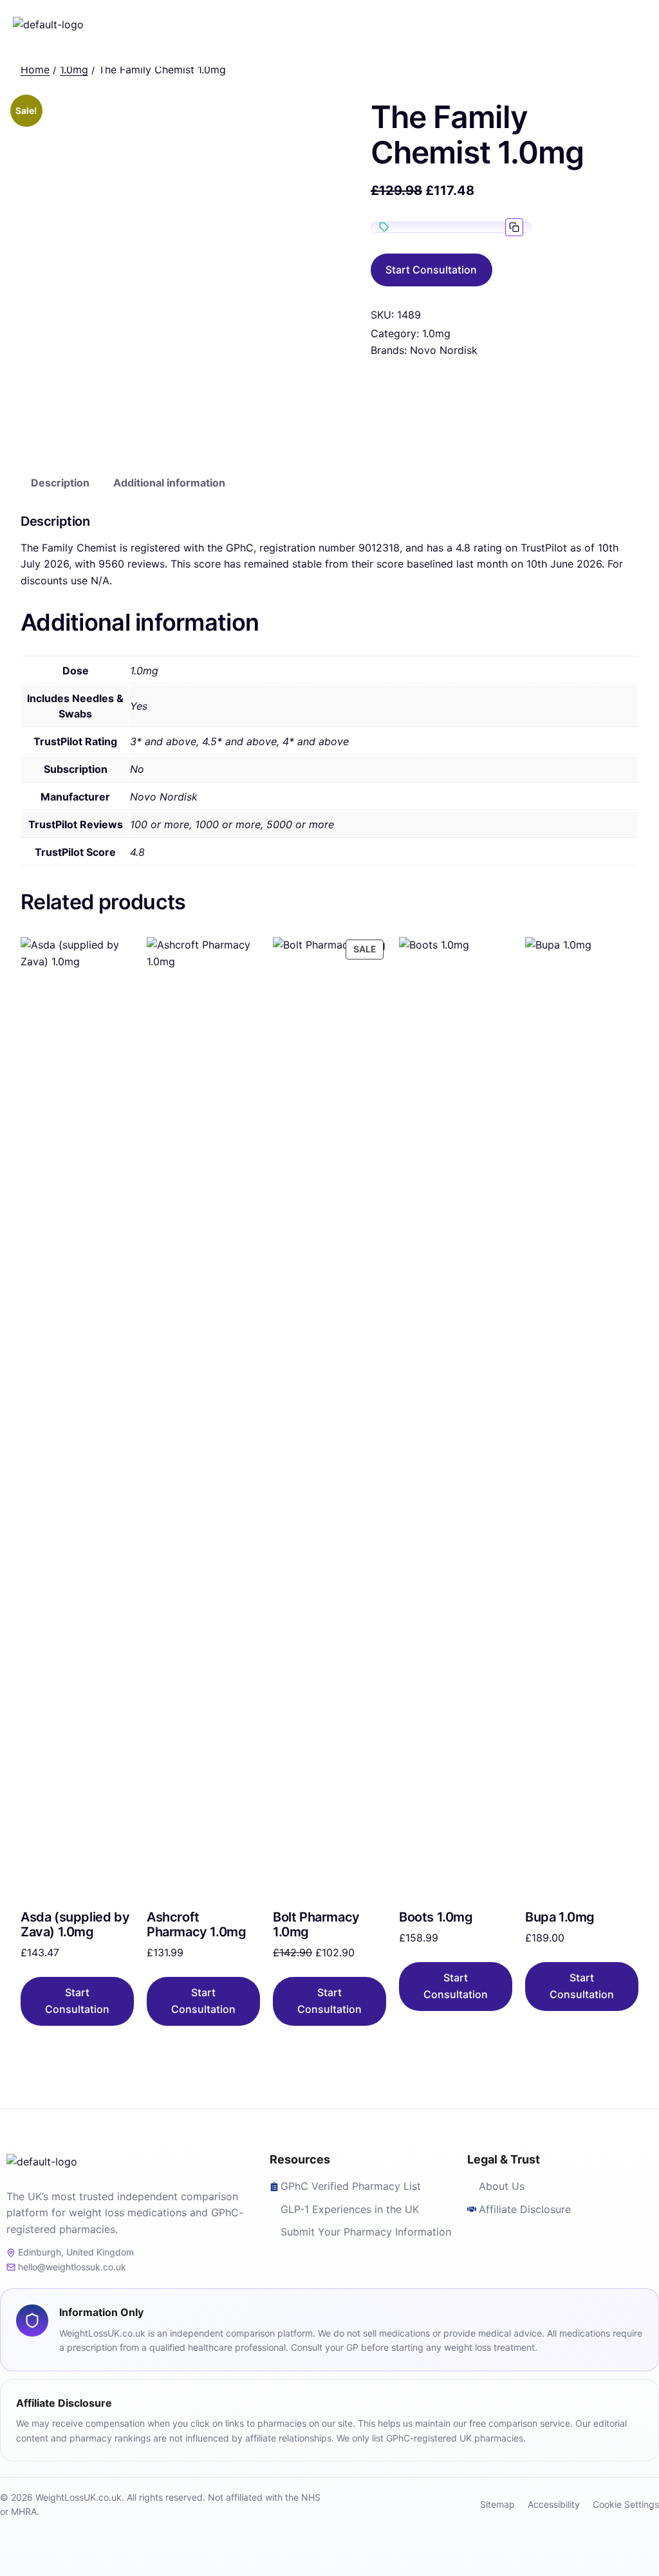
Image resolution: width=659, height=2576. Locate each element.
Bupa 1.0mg (560, 1917)
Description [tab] (60, 483)
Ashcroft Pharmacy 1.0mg (196, 1925)
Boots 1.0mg (436, 1917)
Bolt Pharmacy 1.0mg (316, 1925)
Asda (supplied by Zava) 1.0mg (75, 1925)
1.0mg (436, 333)
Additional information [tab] (169, 483)
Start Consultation (431, 270)
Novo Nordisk (444, 350)
